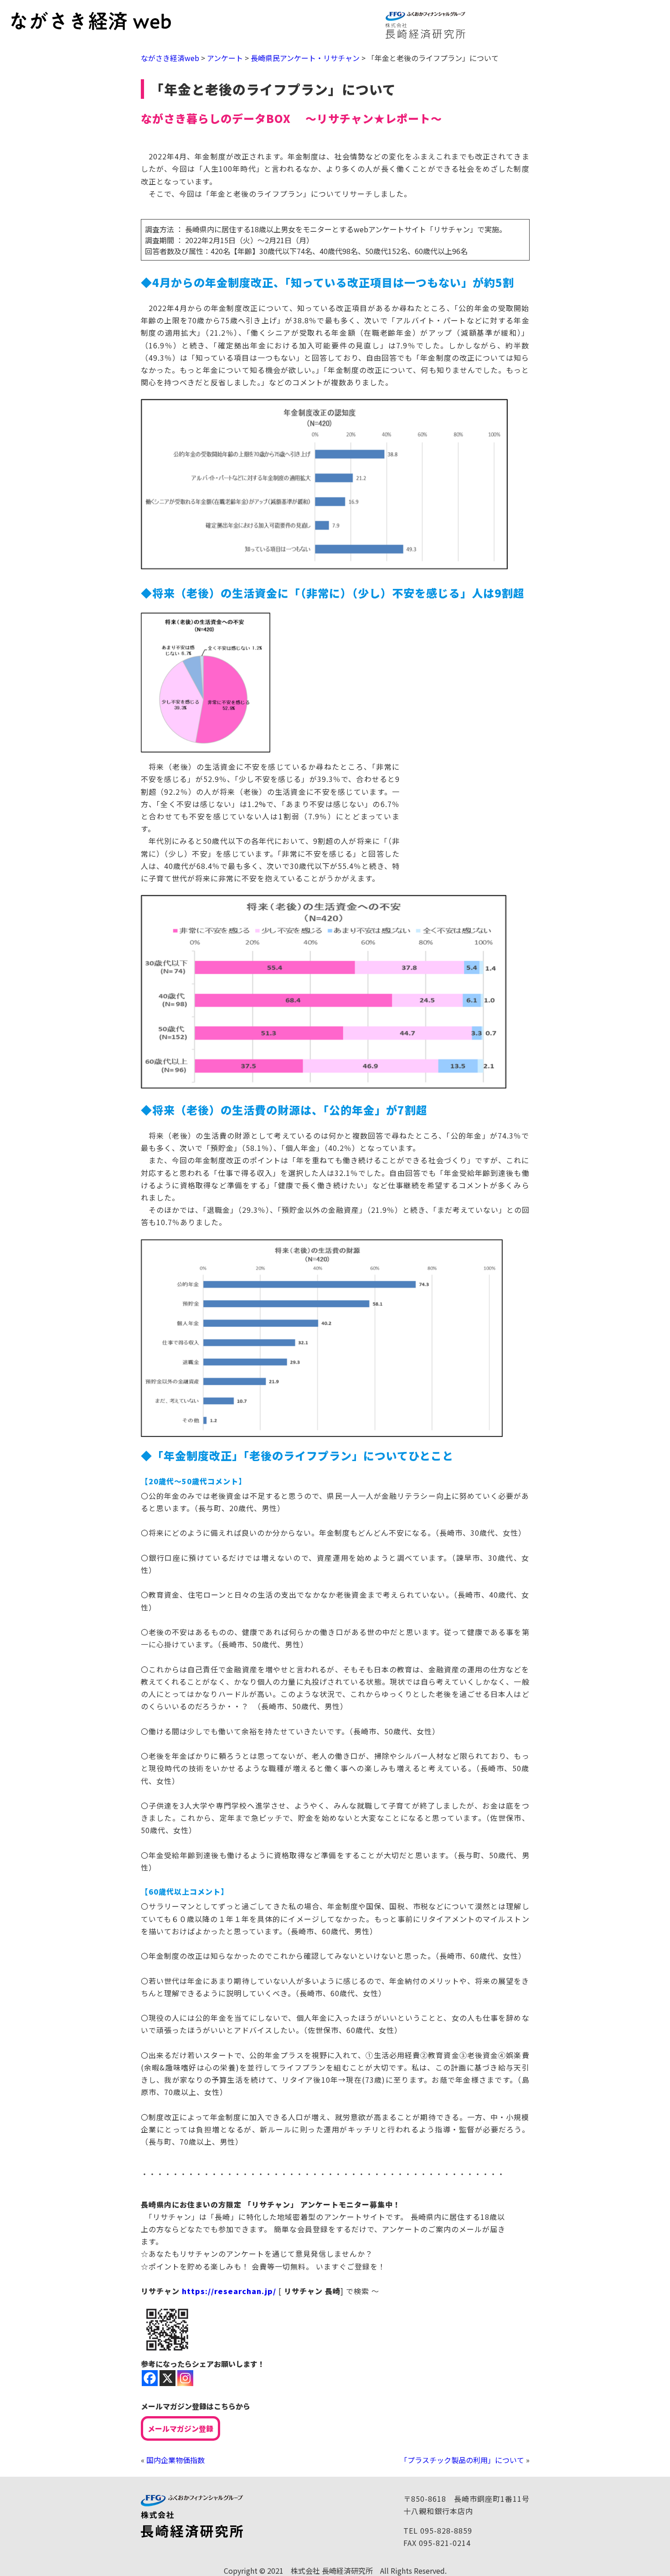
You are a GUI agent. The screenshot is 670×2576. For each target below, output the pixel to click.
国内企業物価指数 (175, 2460)
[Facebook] (150, 2378)
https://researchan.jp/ (229, 2291)
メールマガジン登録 (180, 2428)
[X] (167, 2378)
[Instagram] (185, 2378)
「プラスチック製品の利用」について (462, 2460)
